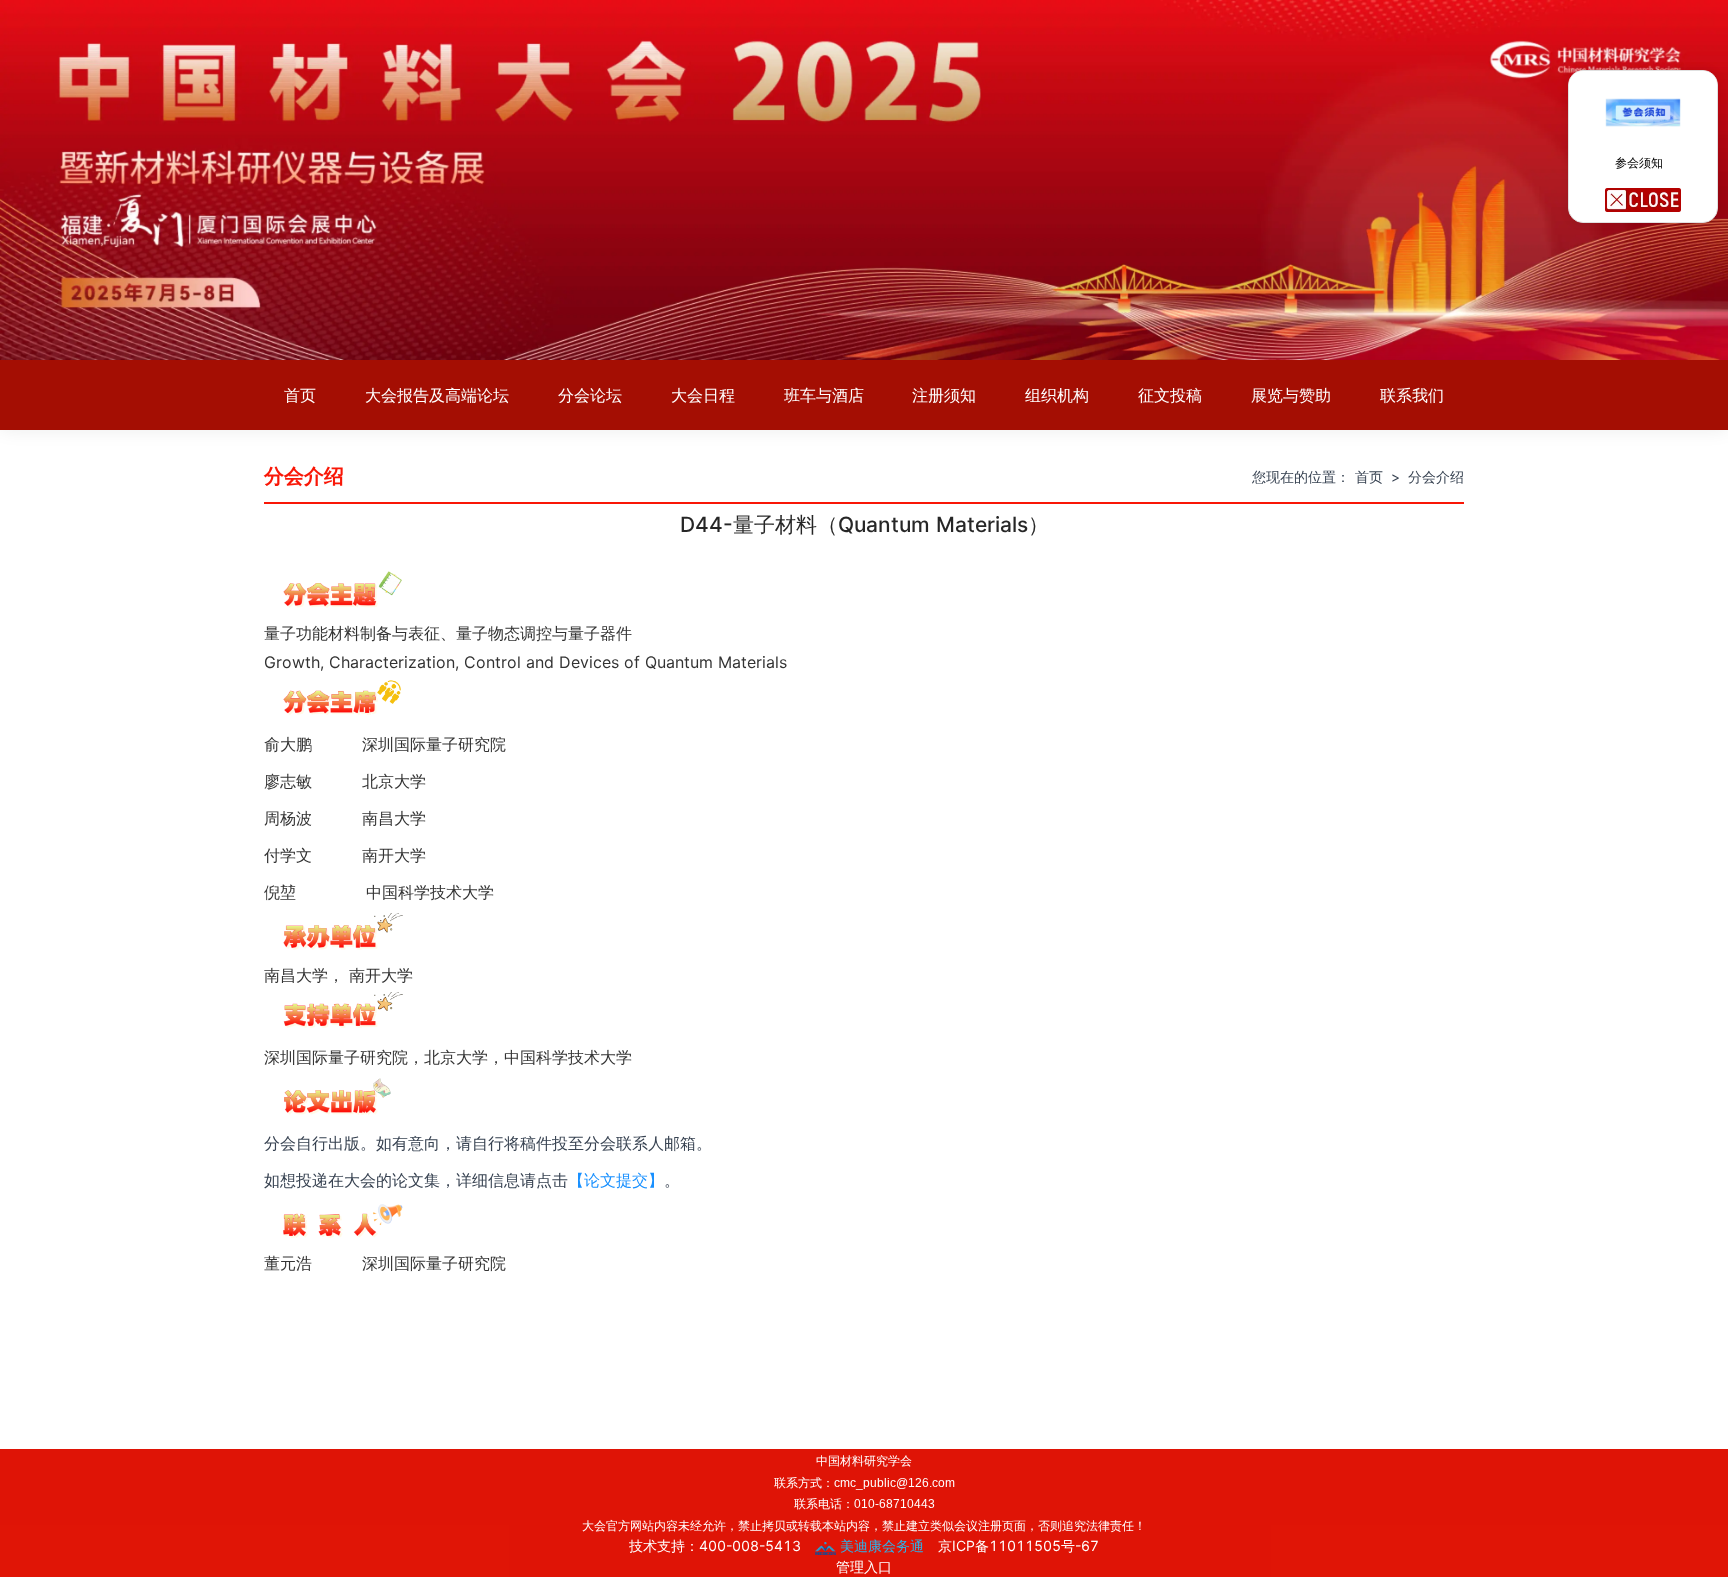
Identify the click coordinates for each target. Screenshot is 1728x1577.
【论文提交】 (616, 1180)
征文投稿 (1170, 395)
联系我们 (1412, 395)
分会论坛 (590, 395)
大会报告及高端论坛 (437, 395)
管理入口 (864, 1566)
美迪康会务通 (880, 1545)
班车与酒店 (824, 395)
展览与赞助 (1291, 395)
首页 (300, 395)
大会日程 (703, 395)
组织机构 (1057, 395)
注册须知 (944, 395)
